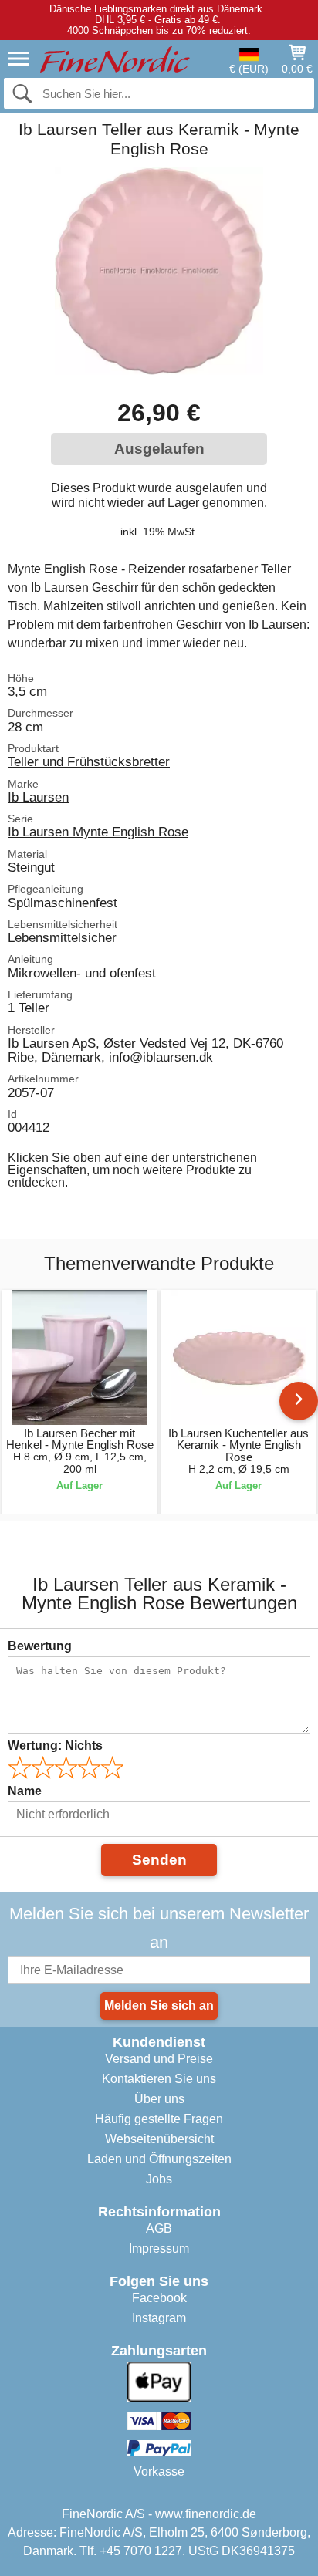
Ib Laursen (38, 797)
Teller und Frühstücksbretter (89, 761)
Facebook (159, 2298)
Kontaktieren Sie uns (159, 2079)
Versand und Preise (159, 2059)
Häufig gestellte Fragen (159, 2119)
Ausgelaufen (159, 449)
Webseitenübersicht (159, 2139)
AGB (159, 2228)
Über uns (159, 2099)
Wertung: (55, 1745)
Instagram (159, 2318)
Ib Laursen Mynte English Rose (98, 832)
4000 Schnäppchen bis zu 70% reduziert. (159, 30)
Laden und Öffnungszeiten (159, 2159)
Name (25, 1791)
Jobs (159, 2179)
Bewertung (40, 1646)
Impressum (159, 2249)
